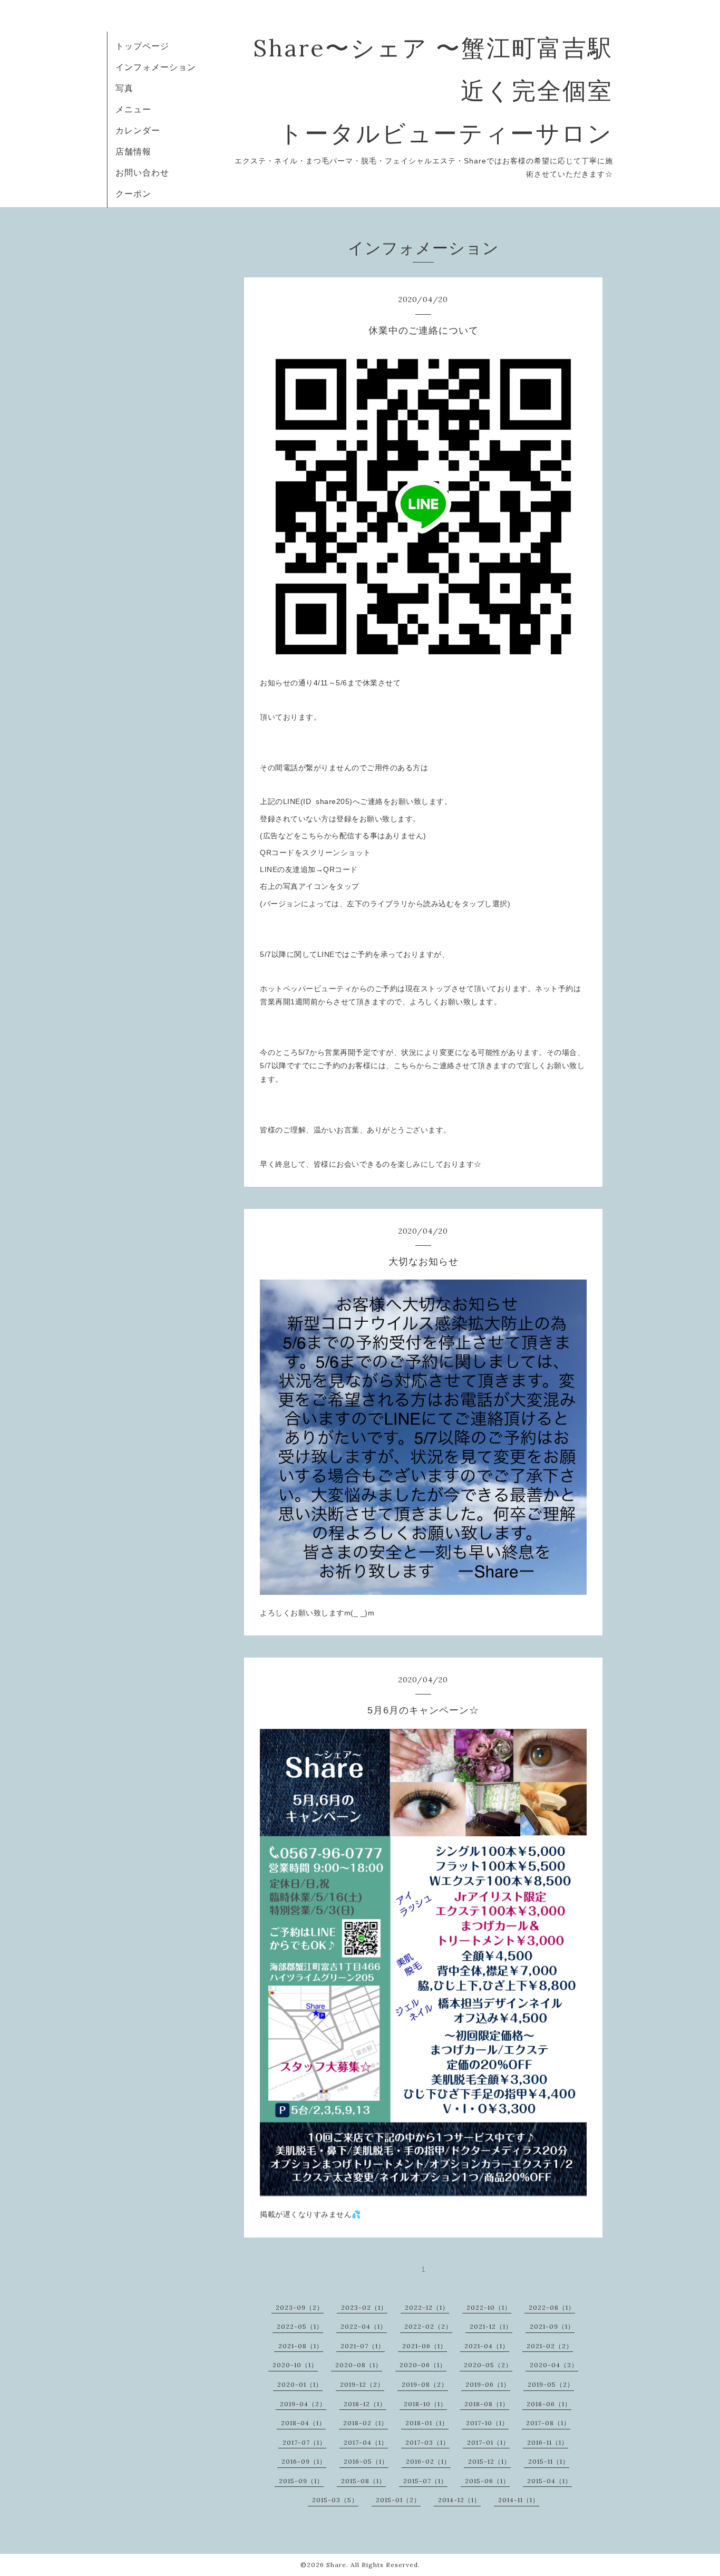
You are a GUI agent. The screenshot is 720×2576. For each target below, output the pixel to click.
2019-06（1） (488, 2384)
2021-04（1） (487, 2346)
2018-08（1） (487, 2404)
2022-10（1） (489, 2307)
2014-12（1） (459, 2500)
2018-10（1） (425, 2404)
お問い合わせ (142, 172)
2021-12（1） (491, 2326)
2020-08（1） (359, 2365)
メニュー (133, 109)
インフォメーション (156, 67)
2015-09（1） (301, 2481)
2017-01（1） (488, 2442)
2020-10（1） (295, 2365)
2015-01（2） (398, 2500)
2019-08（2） (425, 2384)
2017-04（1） (366, 2442)
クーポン (133, 193)
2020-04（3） (554, 2365)
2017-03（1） (427, 2442)
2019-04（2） (303, 2404)
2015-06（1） (487, 2481)
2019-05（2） (551, 2384)
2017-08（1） (548, 2423)
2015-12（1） (489, 2461)
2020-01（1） (300, 2384)
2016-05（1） (366, 2461)
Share (336, 2565)
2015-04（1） (549, 2481)
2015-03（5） (335, 2500)
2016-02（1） (428, 2461)
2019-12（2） (362, 2384)
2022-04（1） (364, 2326)
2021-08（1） (301, 2346)
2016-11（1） (548, 2442)
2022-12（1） (427, 2307)
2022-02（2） (428, 2326)
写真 (124, 88)
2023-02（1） (364, 2307)
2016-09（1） (304, 2461)
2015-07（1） (425, 2481)
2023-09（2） (300, 2307)
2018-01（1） (427, 2423)
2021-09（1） (552, 2326)
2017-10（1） (487, 2423)
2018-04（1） (303, 2423)
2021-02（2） (550, 2346)
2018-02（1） (366, 2423)
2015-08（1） (363, 2481)
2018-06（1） (549, 2404)
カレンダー (138, 130)
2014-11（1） (519, 2500)
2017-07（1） (304, 2442)
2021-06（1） (425, 2346)
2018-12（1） (365, 2404)
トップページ (142, 46)
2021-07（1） (363, 2346)
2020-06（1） (423, 2365)
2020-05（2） (488, 2365)
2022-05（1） (300, 2326)
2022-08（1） (552, 2307)
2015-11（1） (549, 2461)
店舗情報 (133, 151)
